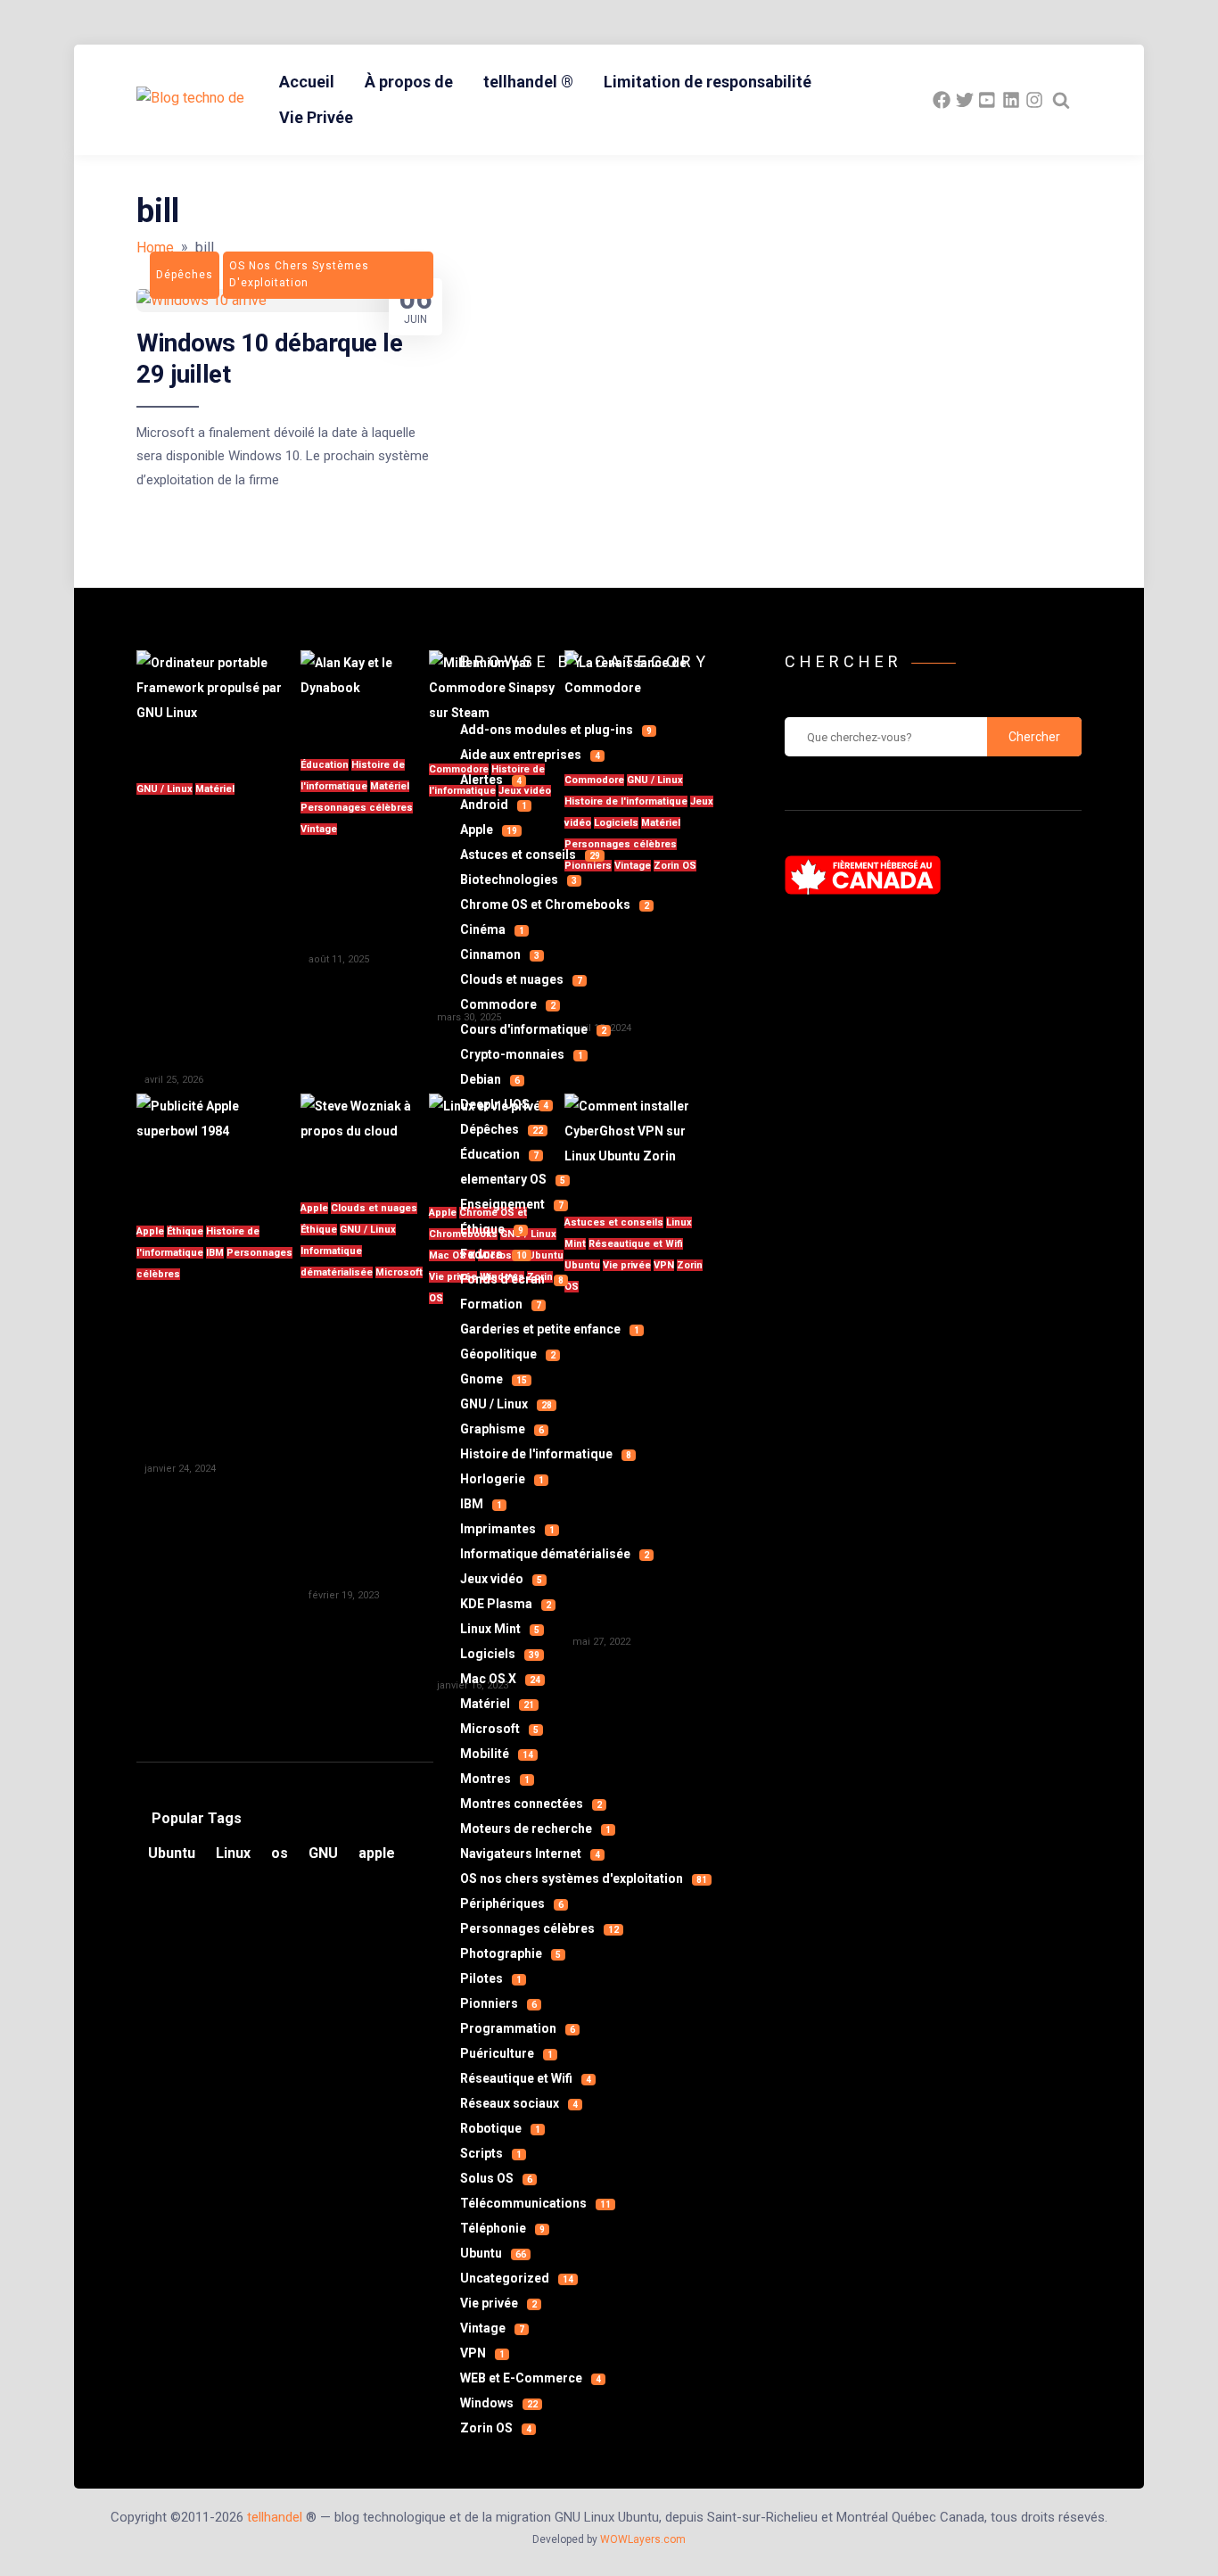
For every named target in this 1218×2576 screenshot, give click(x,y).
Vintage (319, 829)
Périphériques (512, 1903)
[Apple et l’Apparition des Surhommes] (218, 1148)
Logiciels (500, 1654)
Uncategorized (517, 2278)
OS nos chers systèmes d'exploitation (584, 1878)
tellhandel (275, 2517)
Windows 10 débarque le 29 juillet (269, 358)
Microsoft (399, 1272)
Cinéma (492, 929)
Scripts (491, 2153)
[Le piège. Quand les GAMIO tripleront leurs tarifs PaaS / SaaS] (365, 1136)
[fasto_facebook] (942, 100)
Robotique (500, 2128)
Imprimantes (507, 1529)
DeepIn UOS (504, 1104)
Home (155, 248)
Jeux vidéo (501, 1579)
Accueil (307, 82)
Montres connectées (531, 1804)
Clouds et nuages (374, 1208)
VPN (482, 2353)
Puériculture (506, 2053)
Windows (499, 2403)
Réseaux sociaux (519, 2103)
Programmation (518, 2028)
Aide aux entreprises (530, 755)
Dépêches (502, 1129)
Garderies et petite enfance (550, 1329)
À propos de (409, 82)
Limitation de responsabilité (708, 82)
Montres (495, 1779)
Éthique (185, 1231)
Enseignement (512, 1204)
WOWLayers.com (643, 2539)
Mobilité (497, 1754)
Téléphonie (502, 2228)
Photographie (510, 1953)
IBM (215, 1253)
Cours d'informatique (533, 1029)
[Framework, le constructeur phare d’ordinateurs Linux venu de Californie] (218, 705)
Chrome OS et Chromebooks (555, 904)
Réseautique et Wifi (526, 2078)
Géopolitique (508, 1354)
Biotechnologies (518, 879)
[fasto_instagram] (1034, 100)
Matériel (215, 789)
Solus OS (496, 2178)
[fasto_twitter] (965, 100)
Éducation (325, 765)
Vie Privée (316, 117)
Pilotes (491, 1978)
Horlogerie (502, 1479)
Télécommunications (535, 2203)
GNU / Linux (165, 789)
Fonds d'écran (512, 1279)
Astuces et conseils (530, 855)
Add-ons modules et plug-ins (556, 730)
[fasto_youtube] (988, 100)
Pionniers (498, 2003)
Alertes (491, 780)
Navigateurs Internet (530, 1854)
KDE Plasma (506, 1604)
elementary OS (513, 1179)
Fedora (494, 1254)
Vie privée (498, 2303)
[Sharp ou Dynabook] (365, 693)
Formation (501, 1304)
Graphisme (502, 1429)
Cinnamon (500, 954)
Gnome (494, 1379)
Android (494, 805)
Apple (150, 1231)
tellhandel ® (528, 82)
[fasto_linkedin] (1011, 100)
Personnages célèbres (357, 808)
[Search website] (1061, 100)
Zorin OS (496, 2428)
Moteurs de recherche (535, 1829)
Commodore (508, 1004)
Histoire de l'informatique (546, 1454)
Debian (490, 1079)
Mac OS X (500, 1679)
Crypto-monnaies (522, 1054)
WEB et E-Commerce (531, 2378)
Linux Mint (500, 1629)
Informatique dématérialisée (555, 1554)
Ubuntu (493, 2253)
